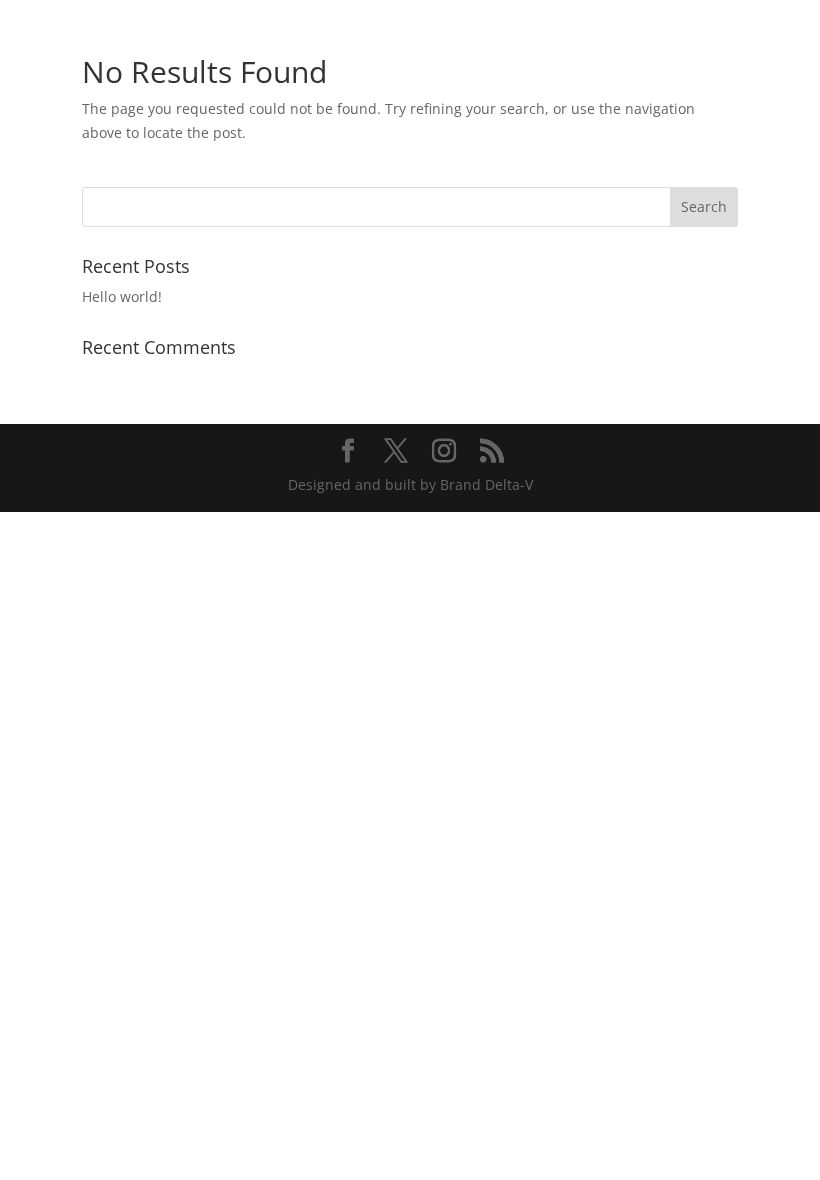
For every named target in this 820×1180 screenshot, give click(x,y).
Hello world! (122, 296)
